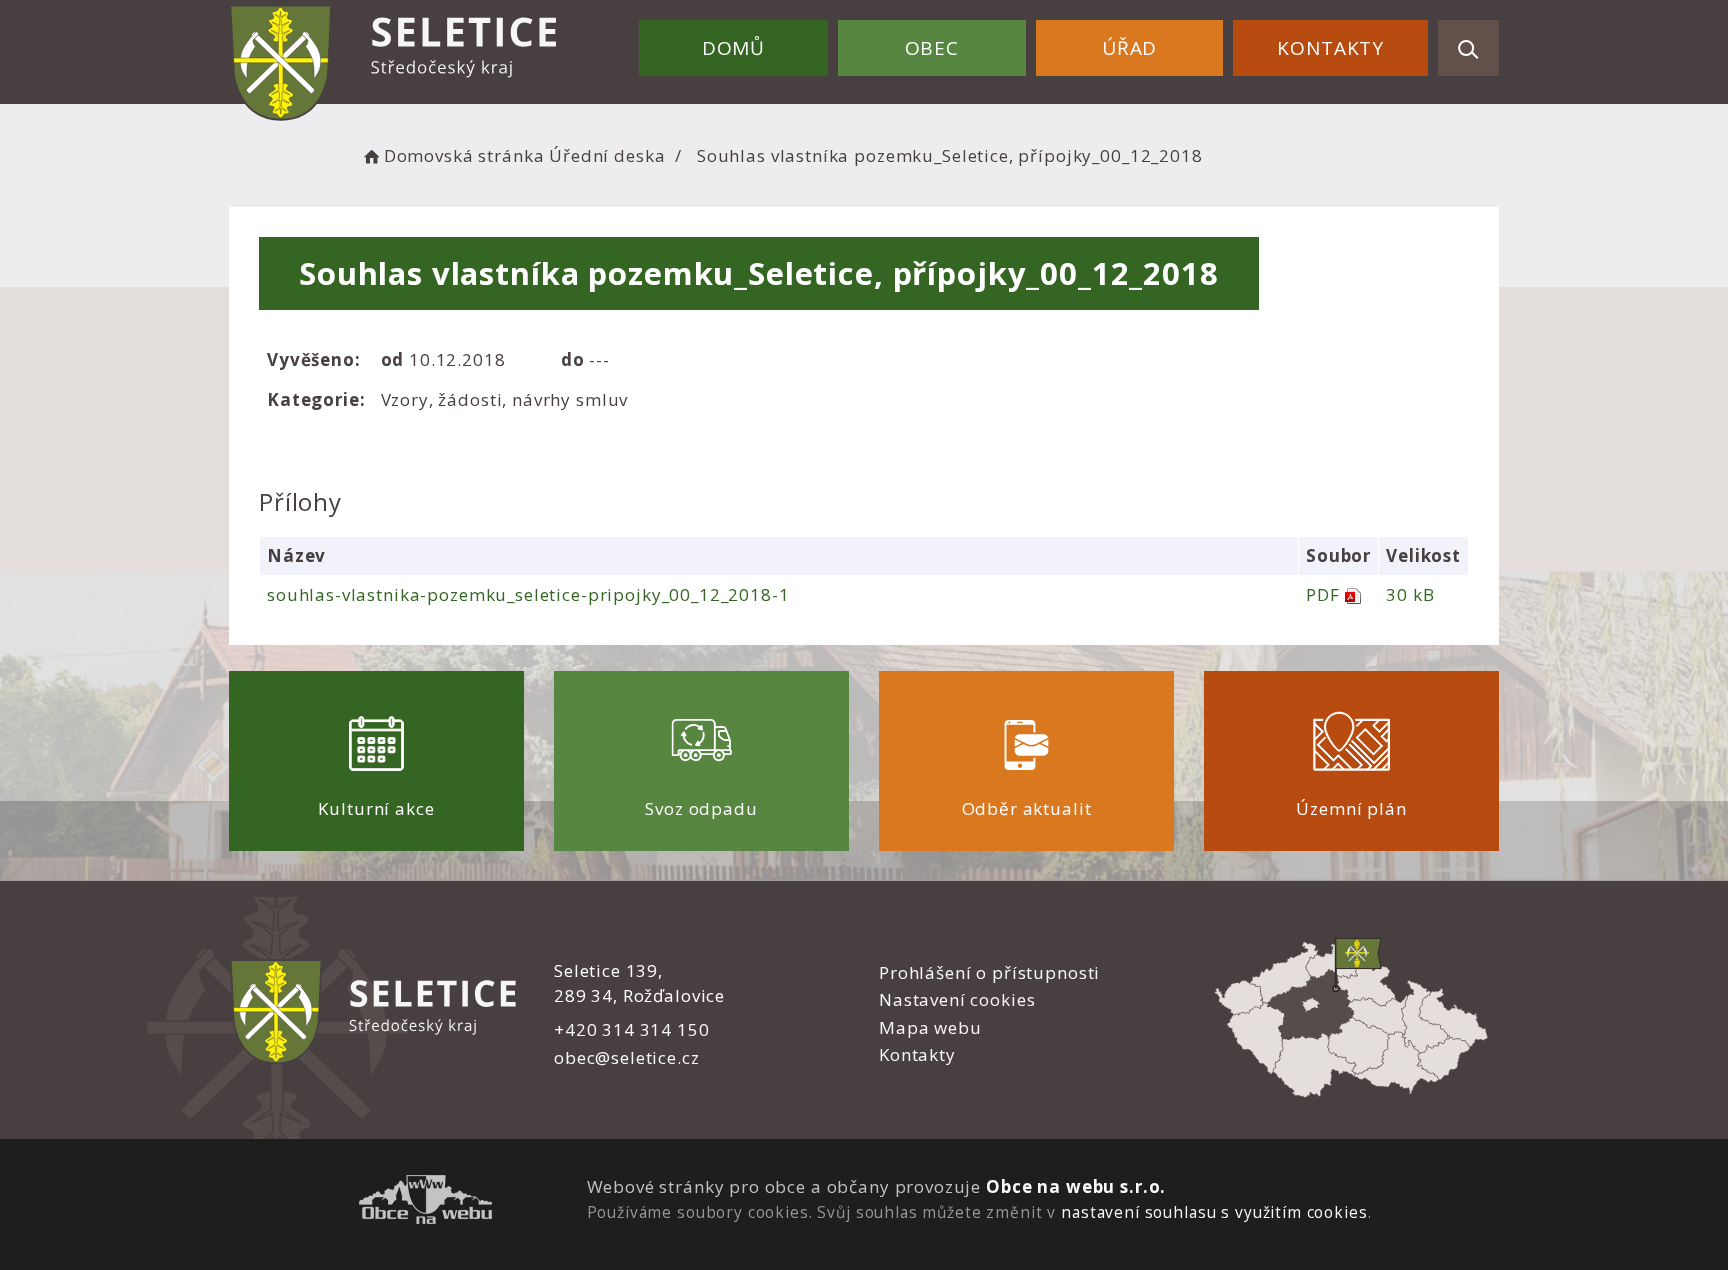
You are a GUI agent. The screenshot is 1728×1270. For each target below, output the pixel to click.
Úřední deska (607, 155)
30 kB (1410, 594)
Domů (733, 48)
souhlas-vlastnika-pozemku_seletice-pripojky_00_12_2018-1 (528, 594)
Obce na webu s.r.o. (1076, 1186)
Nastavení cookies (957, 999)
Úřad (1129, 48)
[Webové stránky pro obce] (425, 1202)
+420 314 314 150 (632, 1029)
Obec (932, 48)
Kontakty (1330, 48)
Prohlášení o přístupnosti (989, 972)
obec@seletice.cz (627, 1057)
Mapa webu (930, 1027)
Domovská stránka (464, 155)
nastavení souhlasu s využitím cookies (1214, 1212)
